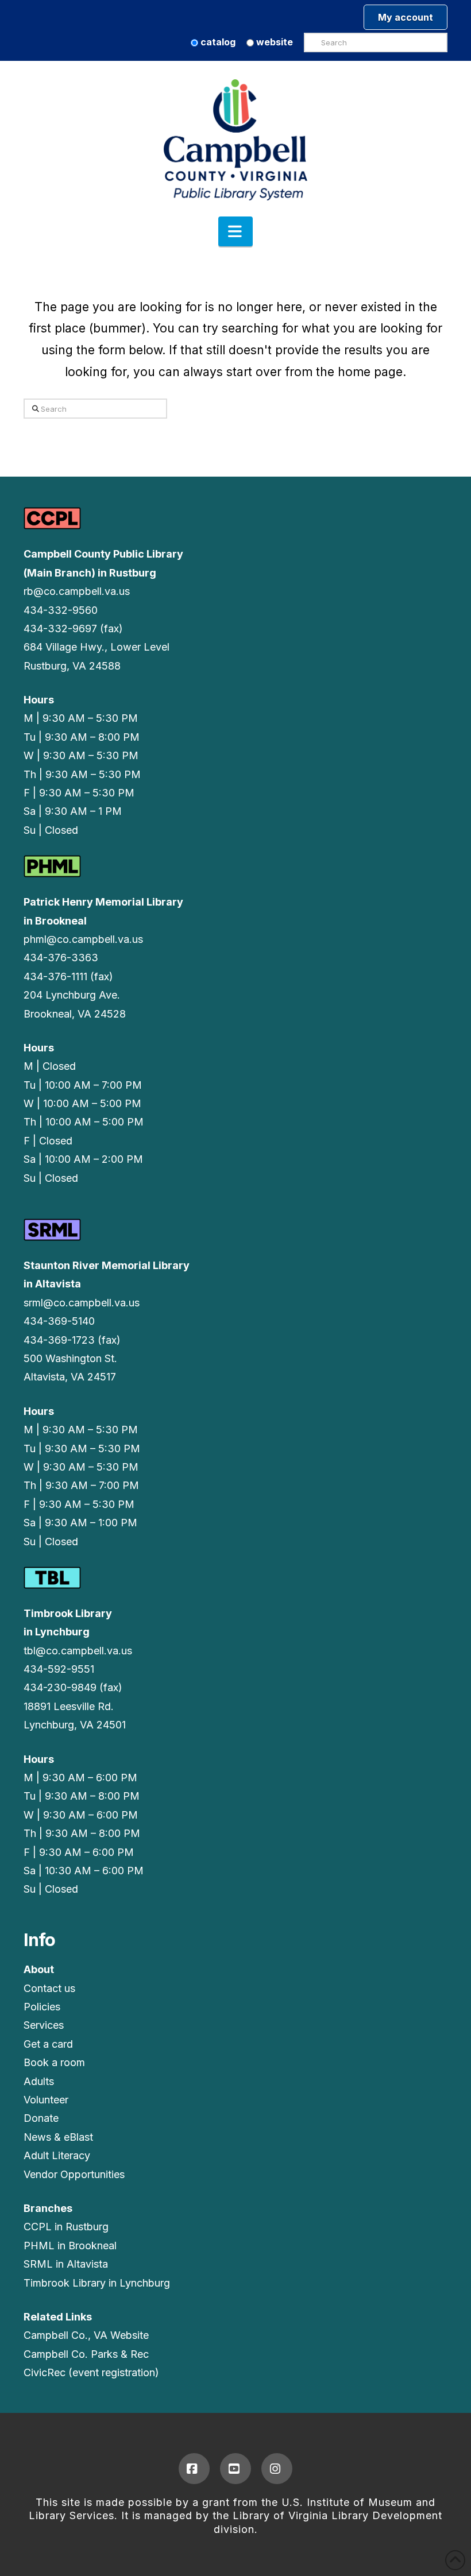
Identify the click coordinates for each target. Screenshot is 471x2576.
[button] (235, 231)
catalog (217, 42)
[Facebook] (194, 2469)
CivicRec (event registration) (91, 2372)
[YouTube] (235, 2469)
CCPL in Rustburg (66, 2227)
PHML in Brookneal (70, 2246)
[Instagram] (277, 2469)
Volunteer (46, 2100)
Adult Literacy (57, 2155)
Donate (41, 2118)
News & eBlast (58, 2137)
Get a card (48, 2044)
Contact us (49, 1988)
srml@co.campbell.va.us (82, 1303)
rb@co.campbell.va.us (77, 591)
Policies (42, 2007)
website (273, 42)
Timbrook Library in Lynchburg (97, 2283)
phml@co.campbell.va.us (83, 939)
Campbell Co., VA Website (86, 2335)
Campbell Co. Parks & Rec (86, 2354)
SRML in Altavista (66, 2264)
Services (44, 2025)
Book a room (54, 2062)
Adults (39, 2081)
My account (406, 17)
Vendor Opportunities (74, 2174)
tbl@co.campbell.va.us (78, 1651)
